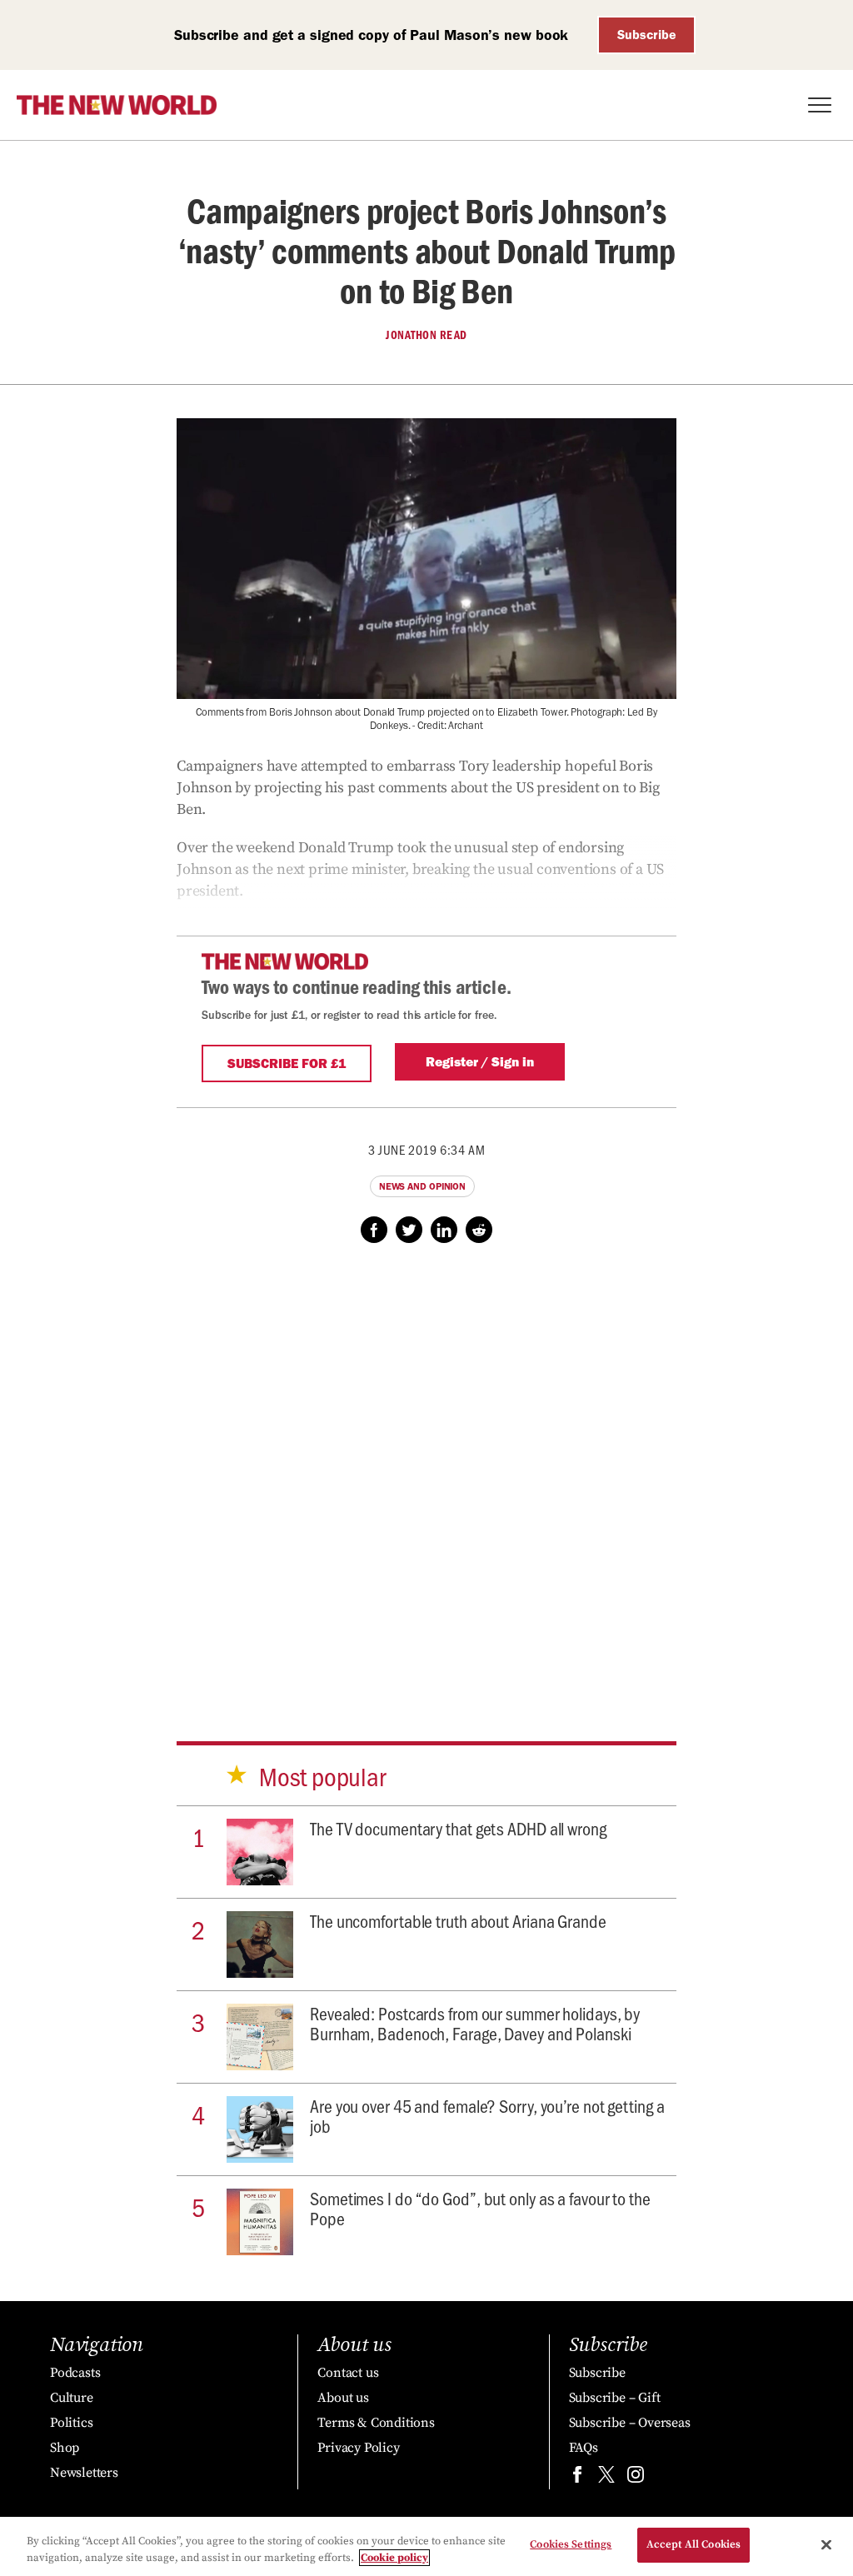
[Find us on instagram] (636, 2478)
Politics (71, 2423)
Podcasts (75, 2373)
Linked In (444, 1230)
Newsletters (84, 2473)
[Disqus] (426, 1476)
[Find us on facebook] (577, 2478)
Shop (65, 2448)
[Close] (826, 2544)
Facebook (374, 1230)
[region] (426, 2546)
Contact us (348, 2373)
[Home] (117, 105)
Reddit (479, 1230)
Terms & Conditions (376, 2423)
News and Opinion (422, 1186)
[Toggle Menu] (820, 105)
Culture (72, 2398)
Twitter (409, 1230)
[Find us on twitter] (606, 2478)
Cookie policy (394, 2558)
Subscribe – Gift (615, 2398)
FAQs (584, 2448)
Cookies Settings (571, 2544)
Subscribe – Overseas (630, 2423)
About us (343, 2398)
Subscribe (647, 35)
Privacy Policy (358, 2448)
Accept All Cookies (693, 2544)
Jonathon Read (426, 335)
